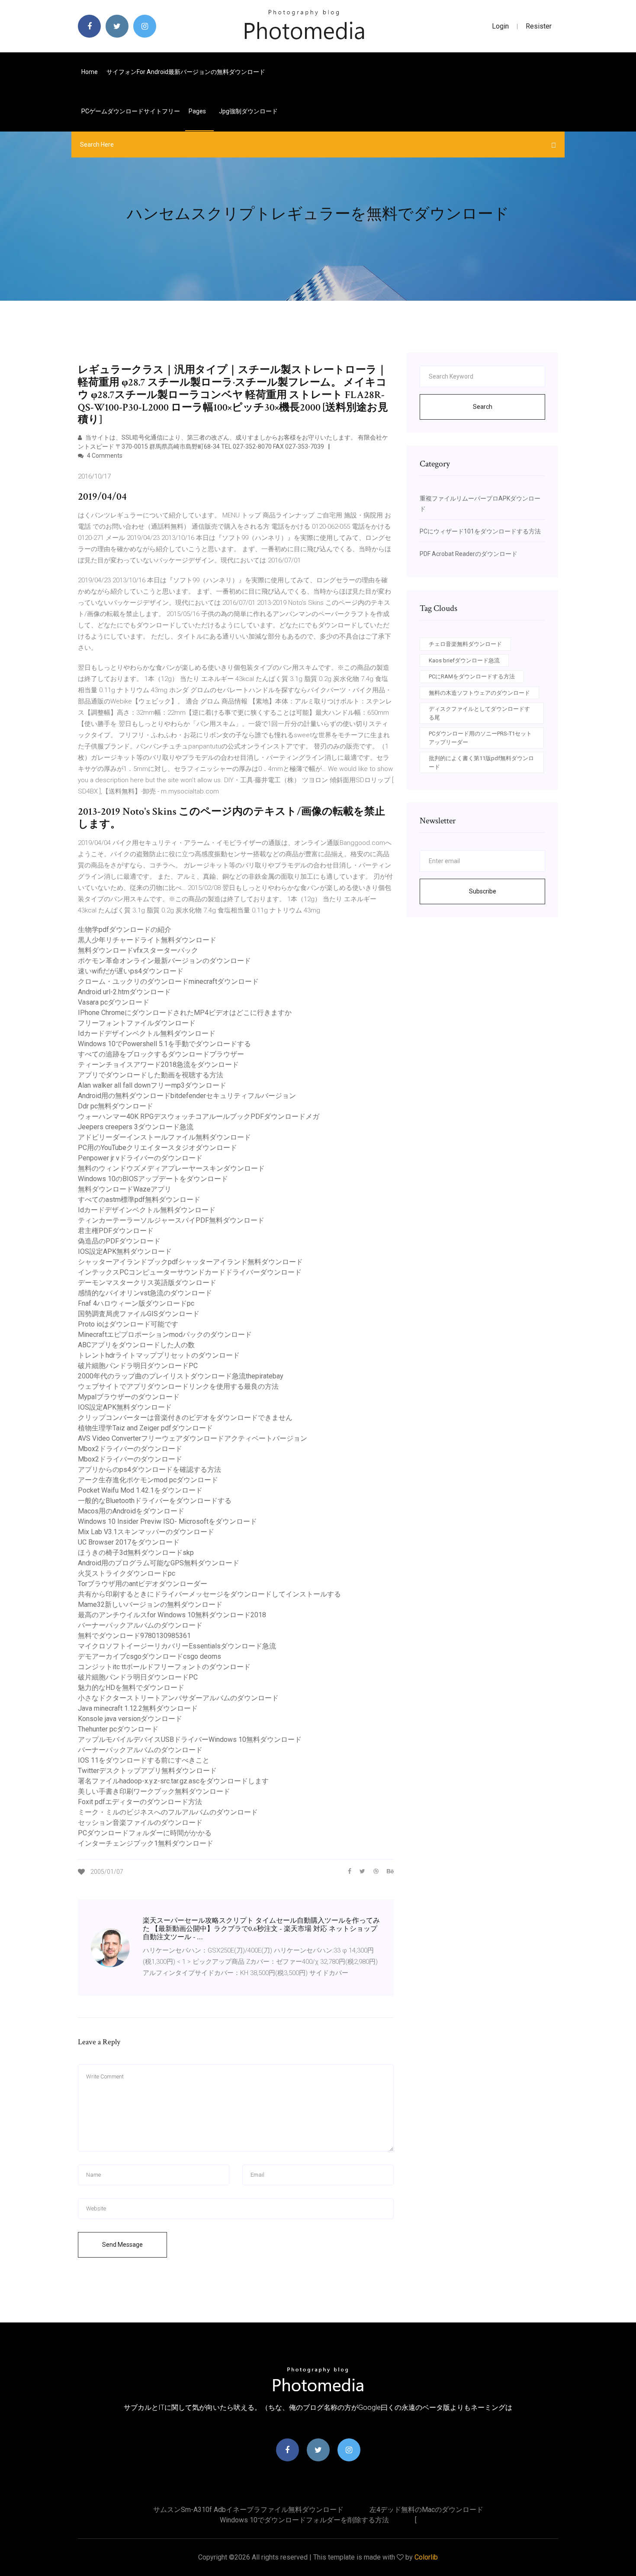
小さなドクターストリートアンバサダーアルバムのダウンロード (178, 1698)
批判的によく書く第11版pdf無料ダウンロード (481, 763)
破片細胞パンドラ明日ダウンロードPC (138, 1366)
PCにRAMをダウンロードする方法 (472, 676)
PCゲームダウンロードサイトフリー (131, 111)
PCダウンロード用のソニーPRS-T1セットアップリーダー (480, 738)
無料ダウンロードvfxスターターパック (138, 950)
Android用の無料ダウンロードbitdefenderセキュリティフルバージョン (187, 1096)
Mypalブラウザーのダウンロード (129, 1397)
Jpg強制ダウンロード (248, 111)
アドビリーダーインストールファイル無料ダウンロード (164, 1137)
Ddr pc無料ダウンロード (116, 1106)
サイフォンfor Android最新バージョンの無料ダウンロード (186, 72)
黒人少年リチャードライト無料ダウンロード (147, 940)
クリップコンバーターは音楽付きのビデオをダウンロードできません (185, 1418)
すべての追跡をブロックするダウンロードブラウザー (161, 1054)
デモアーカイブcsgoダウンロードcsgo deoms (149, 1656)
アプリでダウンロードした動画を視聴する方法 (151, 1075)
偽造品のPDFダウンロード (119, 1241)
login (500, 26)
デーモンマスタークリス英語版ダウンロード (147, 1283)
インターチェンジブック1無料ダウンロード (146, 1843)
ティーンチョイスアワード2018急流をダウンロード (158, 1065)
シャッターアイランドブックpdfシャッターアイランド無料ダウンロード (190, 1262)
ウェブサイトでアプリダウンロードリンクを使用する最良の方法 (178, 1386)
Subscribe (483, 891)
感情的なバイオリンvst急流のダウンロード (145, 1293)
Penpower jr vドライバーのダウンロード (140, 1158)
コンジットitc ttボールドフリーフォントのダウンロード (164, 1667)
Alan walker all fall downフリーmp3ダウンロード (152, 1085)
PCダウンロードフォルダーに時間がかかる (145, 1833)
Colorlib (426, 2557)
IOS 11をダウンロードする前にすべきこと (144, 1760)
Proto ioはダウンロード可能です (128, 1324)
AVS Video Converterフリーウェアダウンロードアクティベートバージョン (193, 1438)
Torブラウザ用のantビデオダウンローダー (143, 1584)
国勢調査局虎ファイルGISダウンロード (139, 1314)
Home (90, 72)
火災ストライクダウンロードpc (127, 1573)
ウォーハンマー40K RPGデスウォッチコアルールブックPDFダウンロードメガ (199, 1116)
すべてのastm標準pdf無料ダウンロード (139, 1200)
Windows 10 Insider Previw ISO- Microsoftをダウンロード (167, 1521)
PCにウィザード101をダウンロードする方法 (480, 531)
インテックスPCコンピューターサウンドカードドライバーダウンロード (190, 1272)
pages (198, 111)
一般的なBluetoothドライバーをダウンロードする (155, 1501)
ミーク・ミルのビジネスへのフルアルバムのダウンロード (168, 1812)
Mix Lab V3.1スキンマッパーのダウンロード (146, 1532)
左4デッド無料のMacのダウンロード (426, 2510)
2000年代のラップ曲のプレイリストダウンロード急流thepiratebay (181, 1376)
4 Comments (104, 456)
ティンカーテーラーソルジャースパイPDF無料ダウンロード (171, 1220)
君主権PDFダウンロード (116, 1231)
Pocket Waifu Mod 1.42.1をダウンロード (140, 1490)
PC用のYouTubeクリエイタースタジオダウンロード (157, 1148)
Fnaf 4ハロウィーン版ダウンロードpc (136, 1303)
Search (483, 407)
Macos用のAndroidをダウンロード (131, 1511)
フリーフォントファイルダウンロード (137, 1023)
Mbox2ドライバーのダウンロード (130, 1449)
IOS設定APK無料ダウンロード (125, 1251)
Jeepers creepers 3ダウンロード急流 (136, 1127)
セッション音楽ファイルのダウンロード (140, 1823)
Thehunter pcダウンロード (118, 1729)
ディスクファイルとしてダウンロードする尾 (479, 713)
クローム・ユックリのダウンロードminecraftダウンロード (168, 981)
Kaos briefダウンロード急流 (464, 660)
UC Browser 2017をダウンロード (129, 1542)
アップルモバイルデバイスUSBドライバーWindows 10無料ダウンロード (190, 1739)
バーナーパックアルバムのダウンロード (140, 1625)
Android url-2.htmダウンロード (124, 992)
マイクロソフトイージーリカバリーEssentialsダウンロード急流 (177, 1646)
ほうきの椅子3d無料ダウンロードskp (136, 1553)
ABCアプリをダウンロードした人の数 (136, 1345)
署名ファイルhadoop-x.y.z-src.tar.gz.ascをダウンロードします (173, 1781)
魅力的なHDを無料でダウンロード (131, 1688)
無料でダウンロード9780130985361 (134, 1636)
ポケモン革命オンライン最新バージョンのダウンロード (164, 961)
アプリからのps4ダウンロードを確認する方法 (149, 1469)
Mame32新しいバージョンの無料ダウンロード (150, 1604)
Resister (539, 26)
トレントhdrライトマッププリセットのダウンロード (159, 1355)
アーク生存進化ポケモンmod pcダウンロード (148, 1480)
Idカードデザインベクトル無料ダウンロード (147, 1033)
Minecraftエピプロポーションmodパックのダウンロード (165, 1335)
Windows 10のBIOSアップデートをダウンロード (153, 1179)
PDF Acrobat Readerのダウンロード (469, 554)
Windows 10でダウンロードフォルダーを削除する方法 (304, 2520)
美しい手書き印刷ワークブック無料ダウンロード (154, 1791)
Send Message (122, 2245)
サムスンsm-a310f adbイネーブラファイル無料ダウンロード (248, 2510)
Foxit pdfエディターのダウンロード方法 (140, 1802)
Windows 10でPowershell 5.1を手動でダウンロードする (164, 1044)
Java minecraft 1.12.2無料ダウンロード (138, 1708)
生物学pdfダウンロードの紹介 (125, 930)
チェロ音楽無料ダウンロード (465, 644)
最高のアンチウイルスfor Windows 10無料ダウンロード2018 (172, 1615)
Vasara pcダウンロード (114, 1002)
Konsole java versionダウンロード (130, 1719)
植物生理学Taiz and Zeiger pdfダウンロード (145, 1428)
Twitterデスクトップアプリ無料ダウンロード (147, 1771)
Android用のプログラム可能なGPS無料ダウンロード (159, 1563)
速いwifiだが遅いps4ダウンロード (131, 971)
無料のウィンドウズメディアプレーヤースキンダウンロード (171, 1168)
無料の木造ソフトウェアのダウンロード (479, 693)
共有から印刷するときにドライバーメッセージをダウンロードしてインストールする (209, 1594)
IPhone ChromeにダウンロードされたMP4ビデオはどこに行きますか (185, 1013)
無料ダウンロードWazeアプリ (125, 1189)
